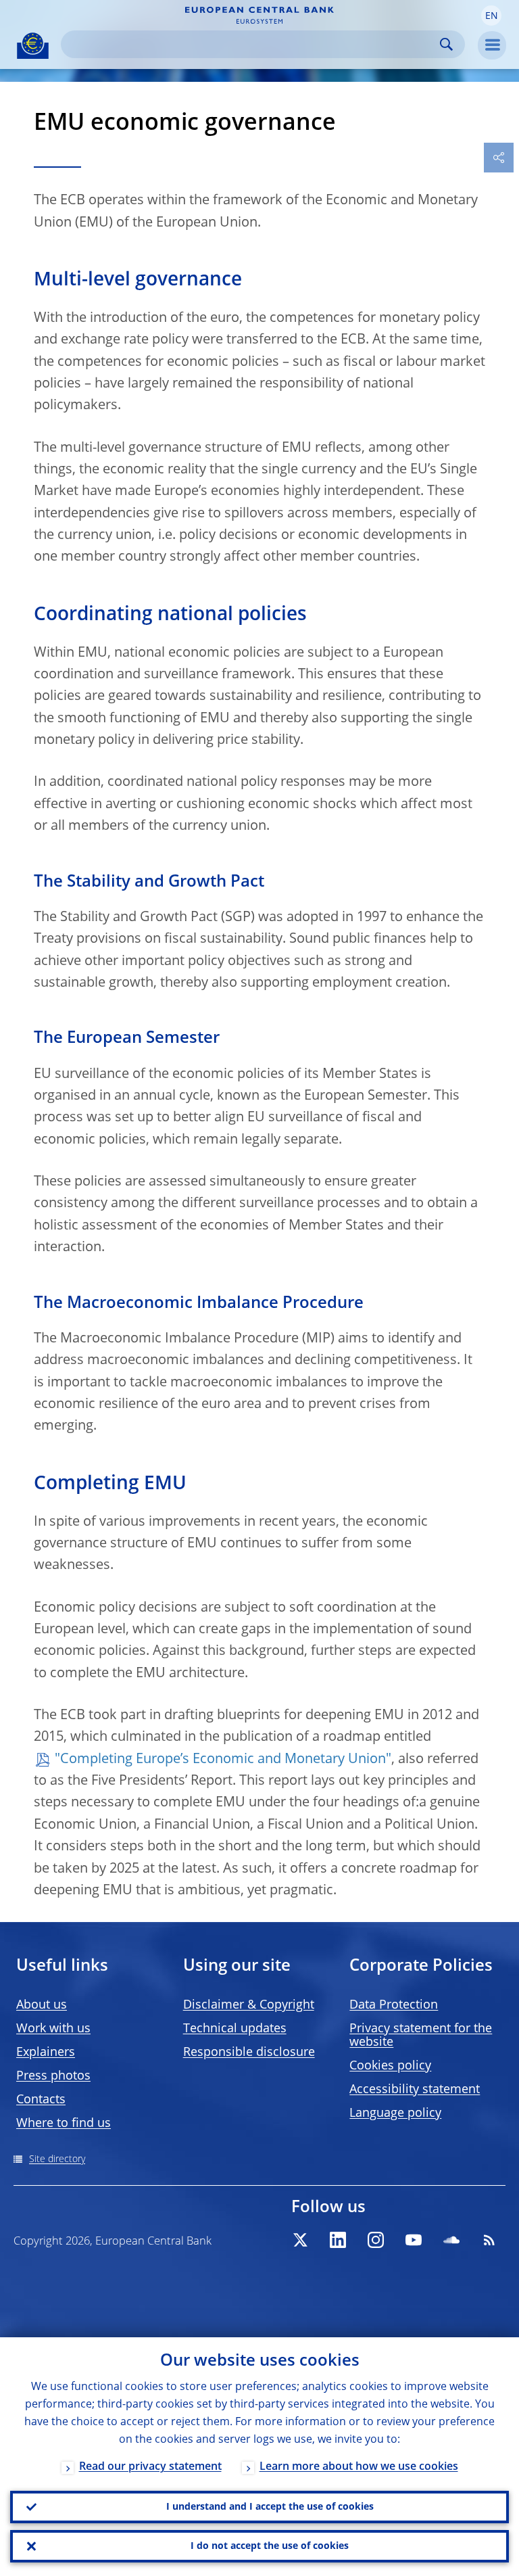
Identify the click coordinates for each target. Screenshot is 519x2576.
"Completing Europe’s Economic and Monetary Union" (223, 1760)
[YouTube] (414, 2240)
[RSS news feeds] (489, 2240)
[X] (300, 2240)
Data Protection (394, 2005)
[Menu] (492, 45)
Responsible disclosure (249, 2053)
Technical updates (235, 2029)
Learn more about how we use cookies (359, 2467)
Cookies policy (390, 2066)
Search (446, 44)
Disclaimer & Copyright (249, 2005)
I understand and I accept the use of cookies (270, 2507)
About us (42, 2005)
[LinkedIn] (338, 2240)
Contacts (41, 2100)
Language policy (395, 2113)
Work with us (53, 2029)
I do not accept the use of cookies (270, 2546)
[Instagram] (376, 2240)
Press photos (53, 2076)
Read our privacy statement (150, 2467)
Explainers (46, 2053)
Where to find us (64, 2124)
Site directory (57, 2159)
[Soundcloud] (451, 2240)
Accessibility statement (415, 2090)
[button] (491, 16)
